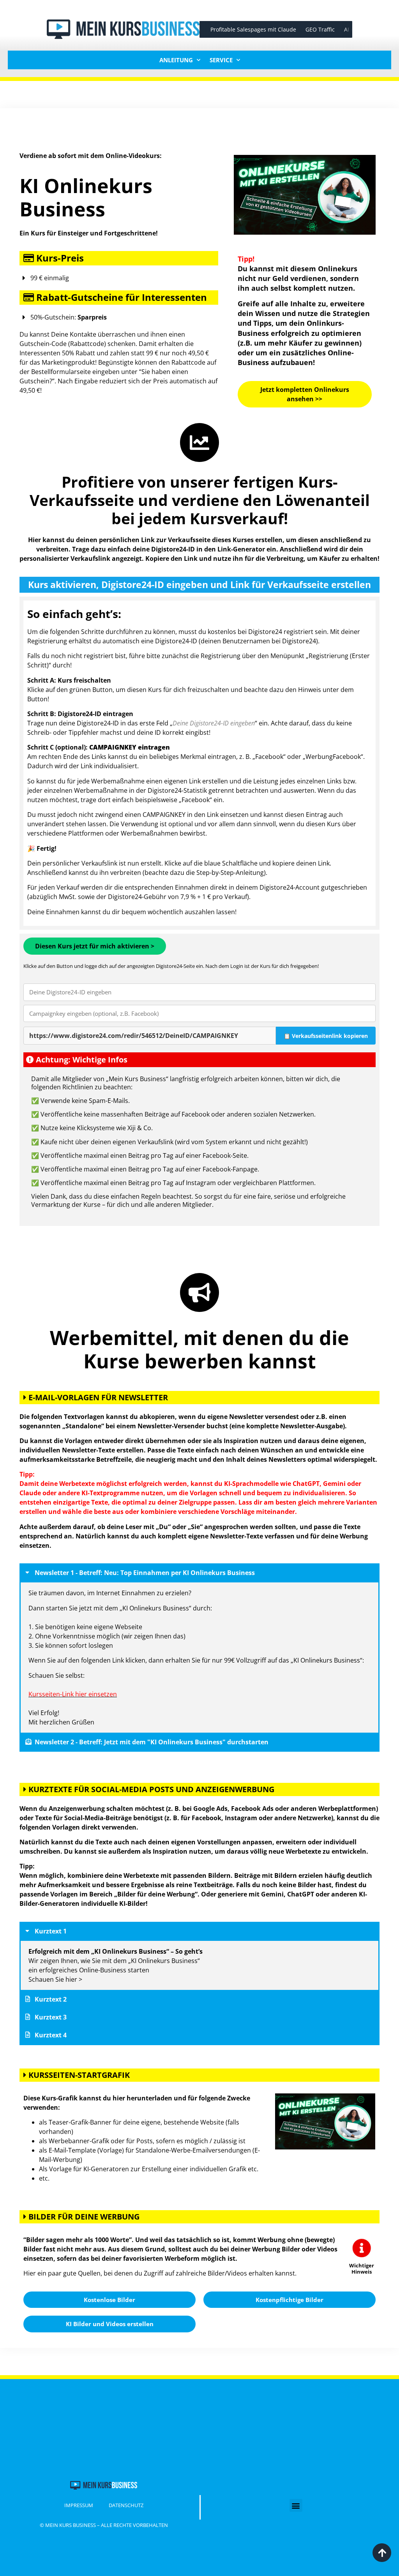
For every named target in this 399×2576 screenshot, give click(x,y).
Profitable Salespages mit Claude (247, 29)
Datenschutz (126, 2505)
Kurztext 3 (51, 2017)
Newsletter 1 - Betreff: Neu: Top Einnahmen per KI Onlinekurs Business (145, 1573)
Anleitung (176, 60)
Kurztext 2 (51, 1999)
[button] (199, 1573)
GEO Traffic (314, 29)
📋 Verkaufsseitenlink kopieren (326, 1036)
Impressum (79, 2505)
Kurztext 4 (51, 2035)
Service (221, 60)
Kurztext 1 (51, 1931)
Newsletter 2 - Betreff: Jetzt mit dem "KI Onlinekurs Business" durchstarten (152, 1742)
